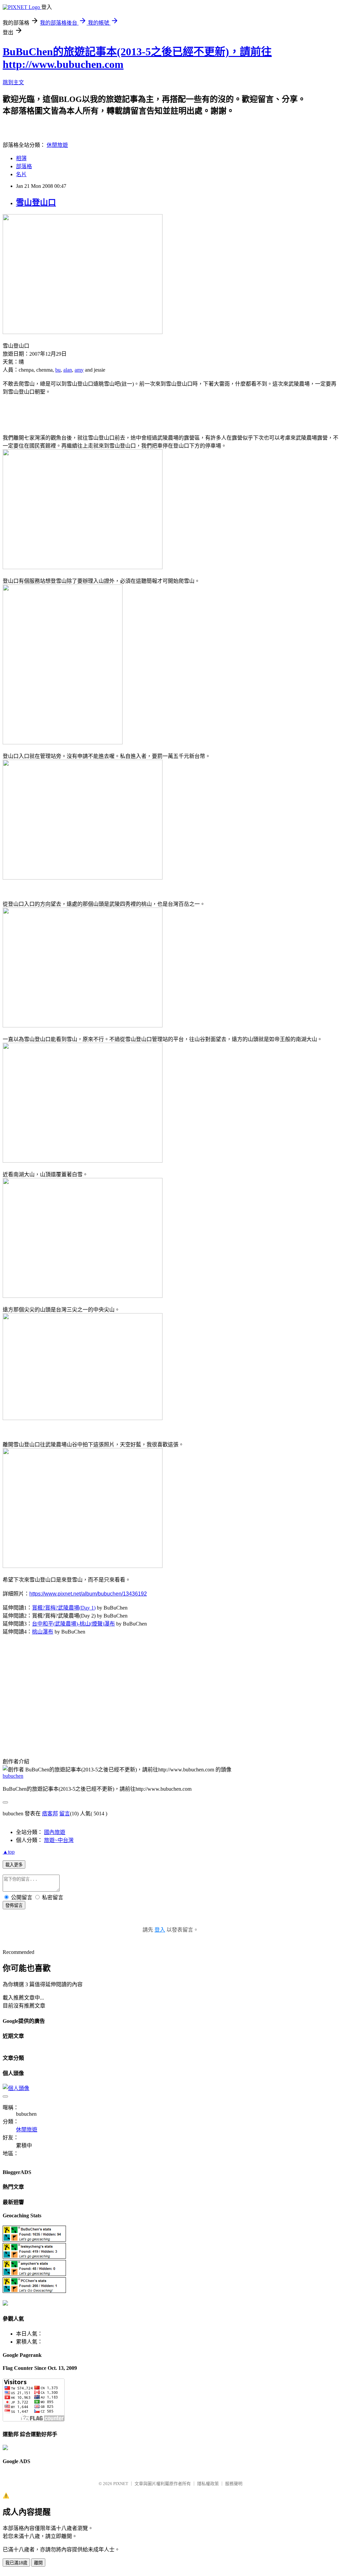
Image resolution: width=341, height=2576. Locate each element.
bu (58, 370)
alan (68, 370)
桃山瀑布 (43, 1632)
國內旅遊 (55, 1832)
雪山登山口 (36, 202)
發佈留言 (14, 1905)
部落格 (24, 166)
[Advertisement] (81, 411)
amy (79, 370)
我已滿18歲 (16, 2563)
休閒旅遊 (57, 145)
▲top (9, 1852)
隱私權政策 (208, 2484)
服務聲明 (234, 2484)
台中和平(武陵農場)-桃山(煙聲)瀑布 (73, 1624)
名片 (21, 174)
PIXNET (121, 2484)
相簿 (21, 158)
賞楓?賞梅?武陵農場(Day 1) (64, 1608)
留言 (65, 1814)
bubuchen (13, 1776)
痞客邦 (50, 1814)
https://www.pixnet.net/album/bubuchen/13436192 (88, 1594)
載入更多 (14, 1865)
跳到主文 (13, 82)
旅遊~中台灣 (59, 1840)
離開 (38, 2563)
